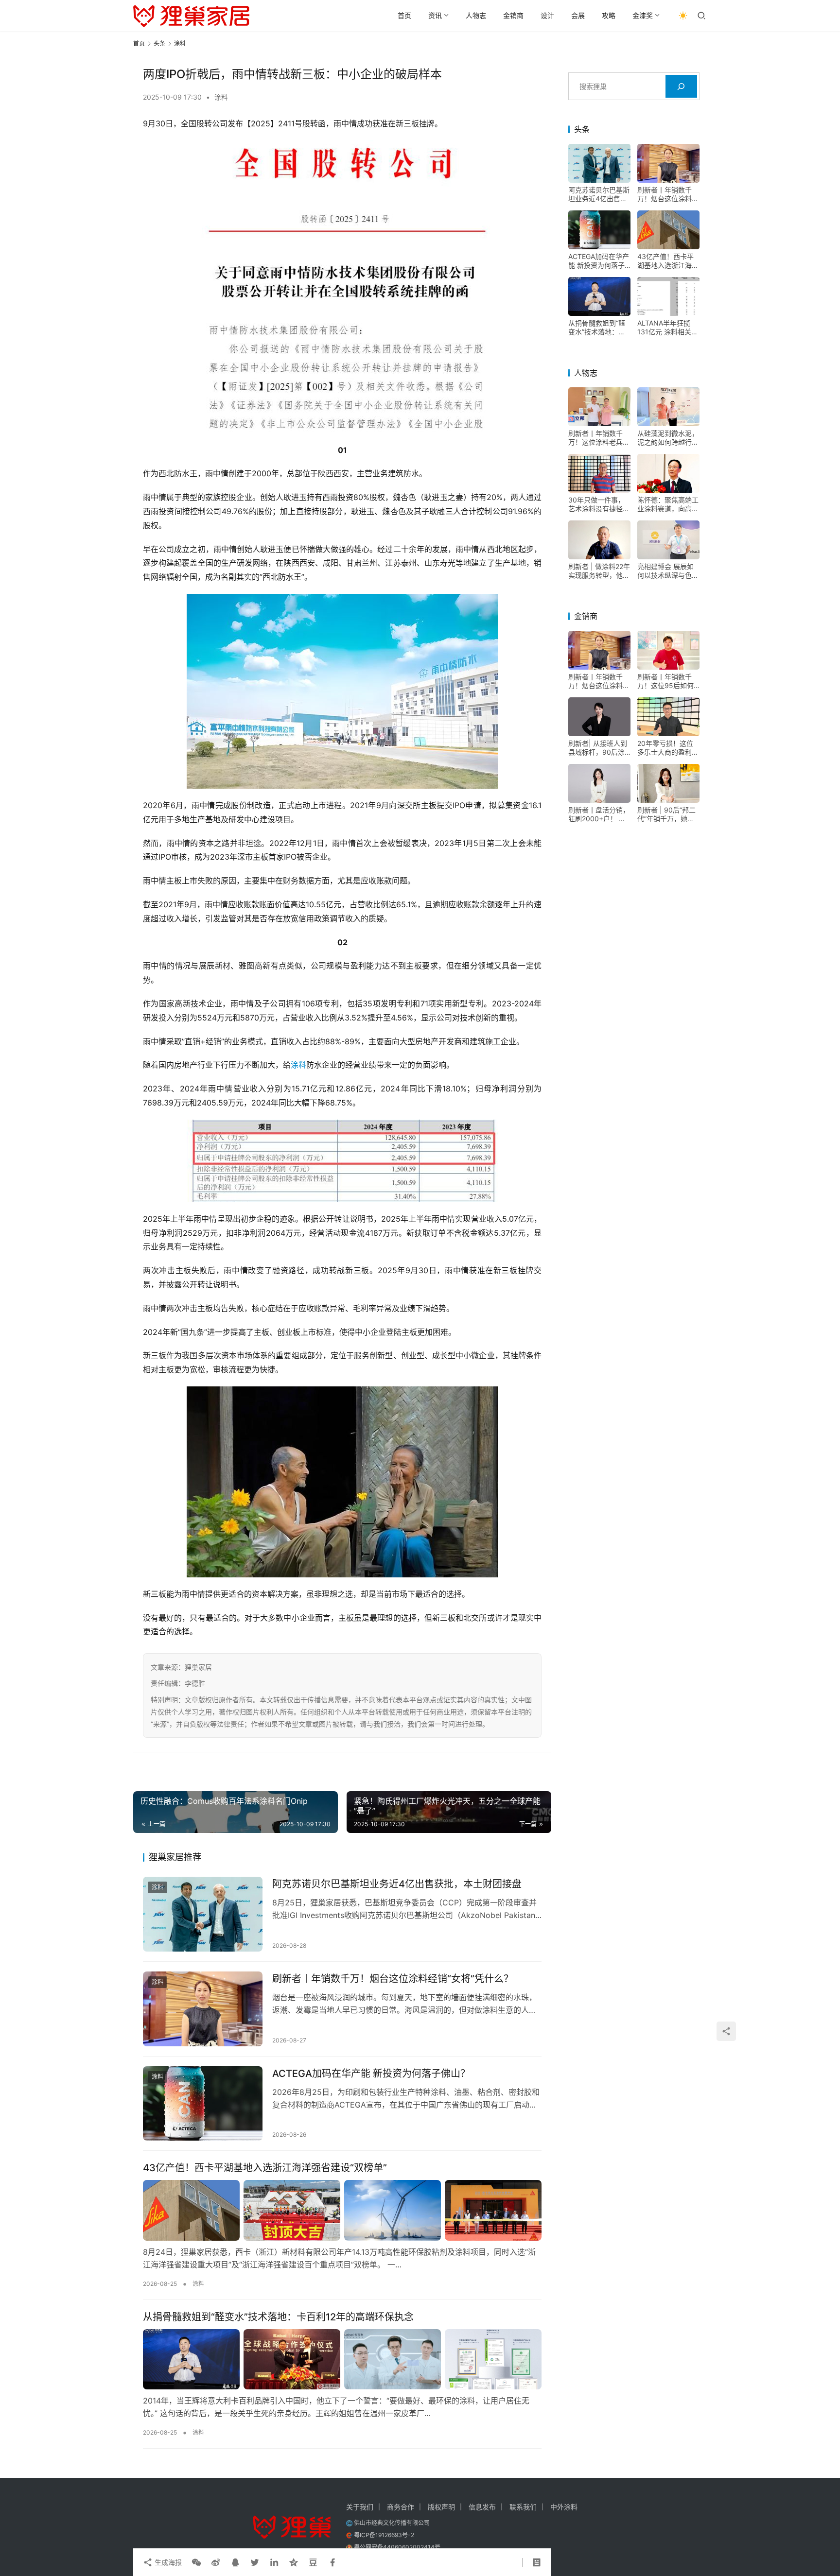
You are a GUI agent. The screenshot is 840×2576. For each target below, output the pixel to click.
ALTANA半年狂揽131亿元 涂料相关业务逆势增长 (668, 328)
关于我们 (360, 2507)
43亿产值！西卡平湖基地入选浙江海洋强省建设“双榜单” (265, 2168)
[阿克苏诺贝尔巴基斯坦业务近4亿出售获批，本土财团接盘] (203, 1914)
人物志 (476, 15)
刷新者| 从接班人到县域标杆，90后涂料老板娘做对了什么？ (598, 748)
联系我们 (523, 2507)
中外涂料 (564, 2507)
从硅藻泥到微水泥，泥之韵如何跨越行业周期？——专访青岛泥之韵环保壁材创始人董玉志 (668, 438)
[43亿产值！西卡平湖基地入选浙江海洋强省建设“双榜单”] (342, 2210)
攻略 (609, 15)
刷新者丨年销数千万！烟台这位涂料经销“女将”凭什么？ (393, 1979)
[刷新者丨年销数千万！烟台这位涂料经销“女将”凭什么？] (203, 2009)
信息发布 (482, 2507)
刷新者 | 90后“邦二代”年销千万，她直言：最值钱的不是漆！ (666, 814)
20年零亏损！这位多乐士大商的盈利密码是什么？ (668, 748)
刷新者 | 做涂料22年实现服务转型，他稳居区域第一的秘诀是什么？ (599, 571)
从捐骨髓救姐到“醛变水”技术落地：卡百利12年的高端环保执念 (278, 2317)
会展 (578, 15)
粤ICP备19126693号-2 (384, 2535)
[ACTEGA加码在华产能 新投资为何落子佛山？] (203, 2104)
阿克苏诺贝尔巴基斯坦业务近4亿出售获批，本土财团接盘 (397, 1884)
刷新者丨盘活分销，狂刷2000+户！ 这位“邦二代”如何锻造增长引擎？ (599, 814)
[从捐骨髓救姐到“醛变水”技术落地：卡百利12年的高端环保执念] (342, 2359)
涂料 (221, 97)
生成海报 (167, 2562)
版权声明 (441, 2507)
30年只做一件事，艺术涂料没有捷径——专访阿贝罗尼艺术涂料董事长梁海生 (599, 504)
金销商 (513, 15)
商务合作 (401, 2507)
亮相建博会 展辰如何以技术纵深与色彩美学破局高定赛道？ (668, 571)
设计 (547, 15)
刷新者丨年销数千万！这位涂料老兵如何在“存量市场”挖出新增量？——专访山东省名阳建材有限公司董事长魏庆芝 (599, 438)
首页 (404, 15)
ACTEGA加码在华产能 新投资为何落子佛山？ (371, 2074)
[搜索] (681, 86)
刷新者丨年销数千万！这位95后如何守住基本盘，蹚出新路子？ (668, 681)
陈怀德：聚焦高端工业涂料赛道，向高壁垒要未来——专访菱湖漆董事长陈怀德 (668, 504)
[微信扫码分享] (196, 2562)
